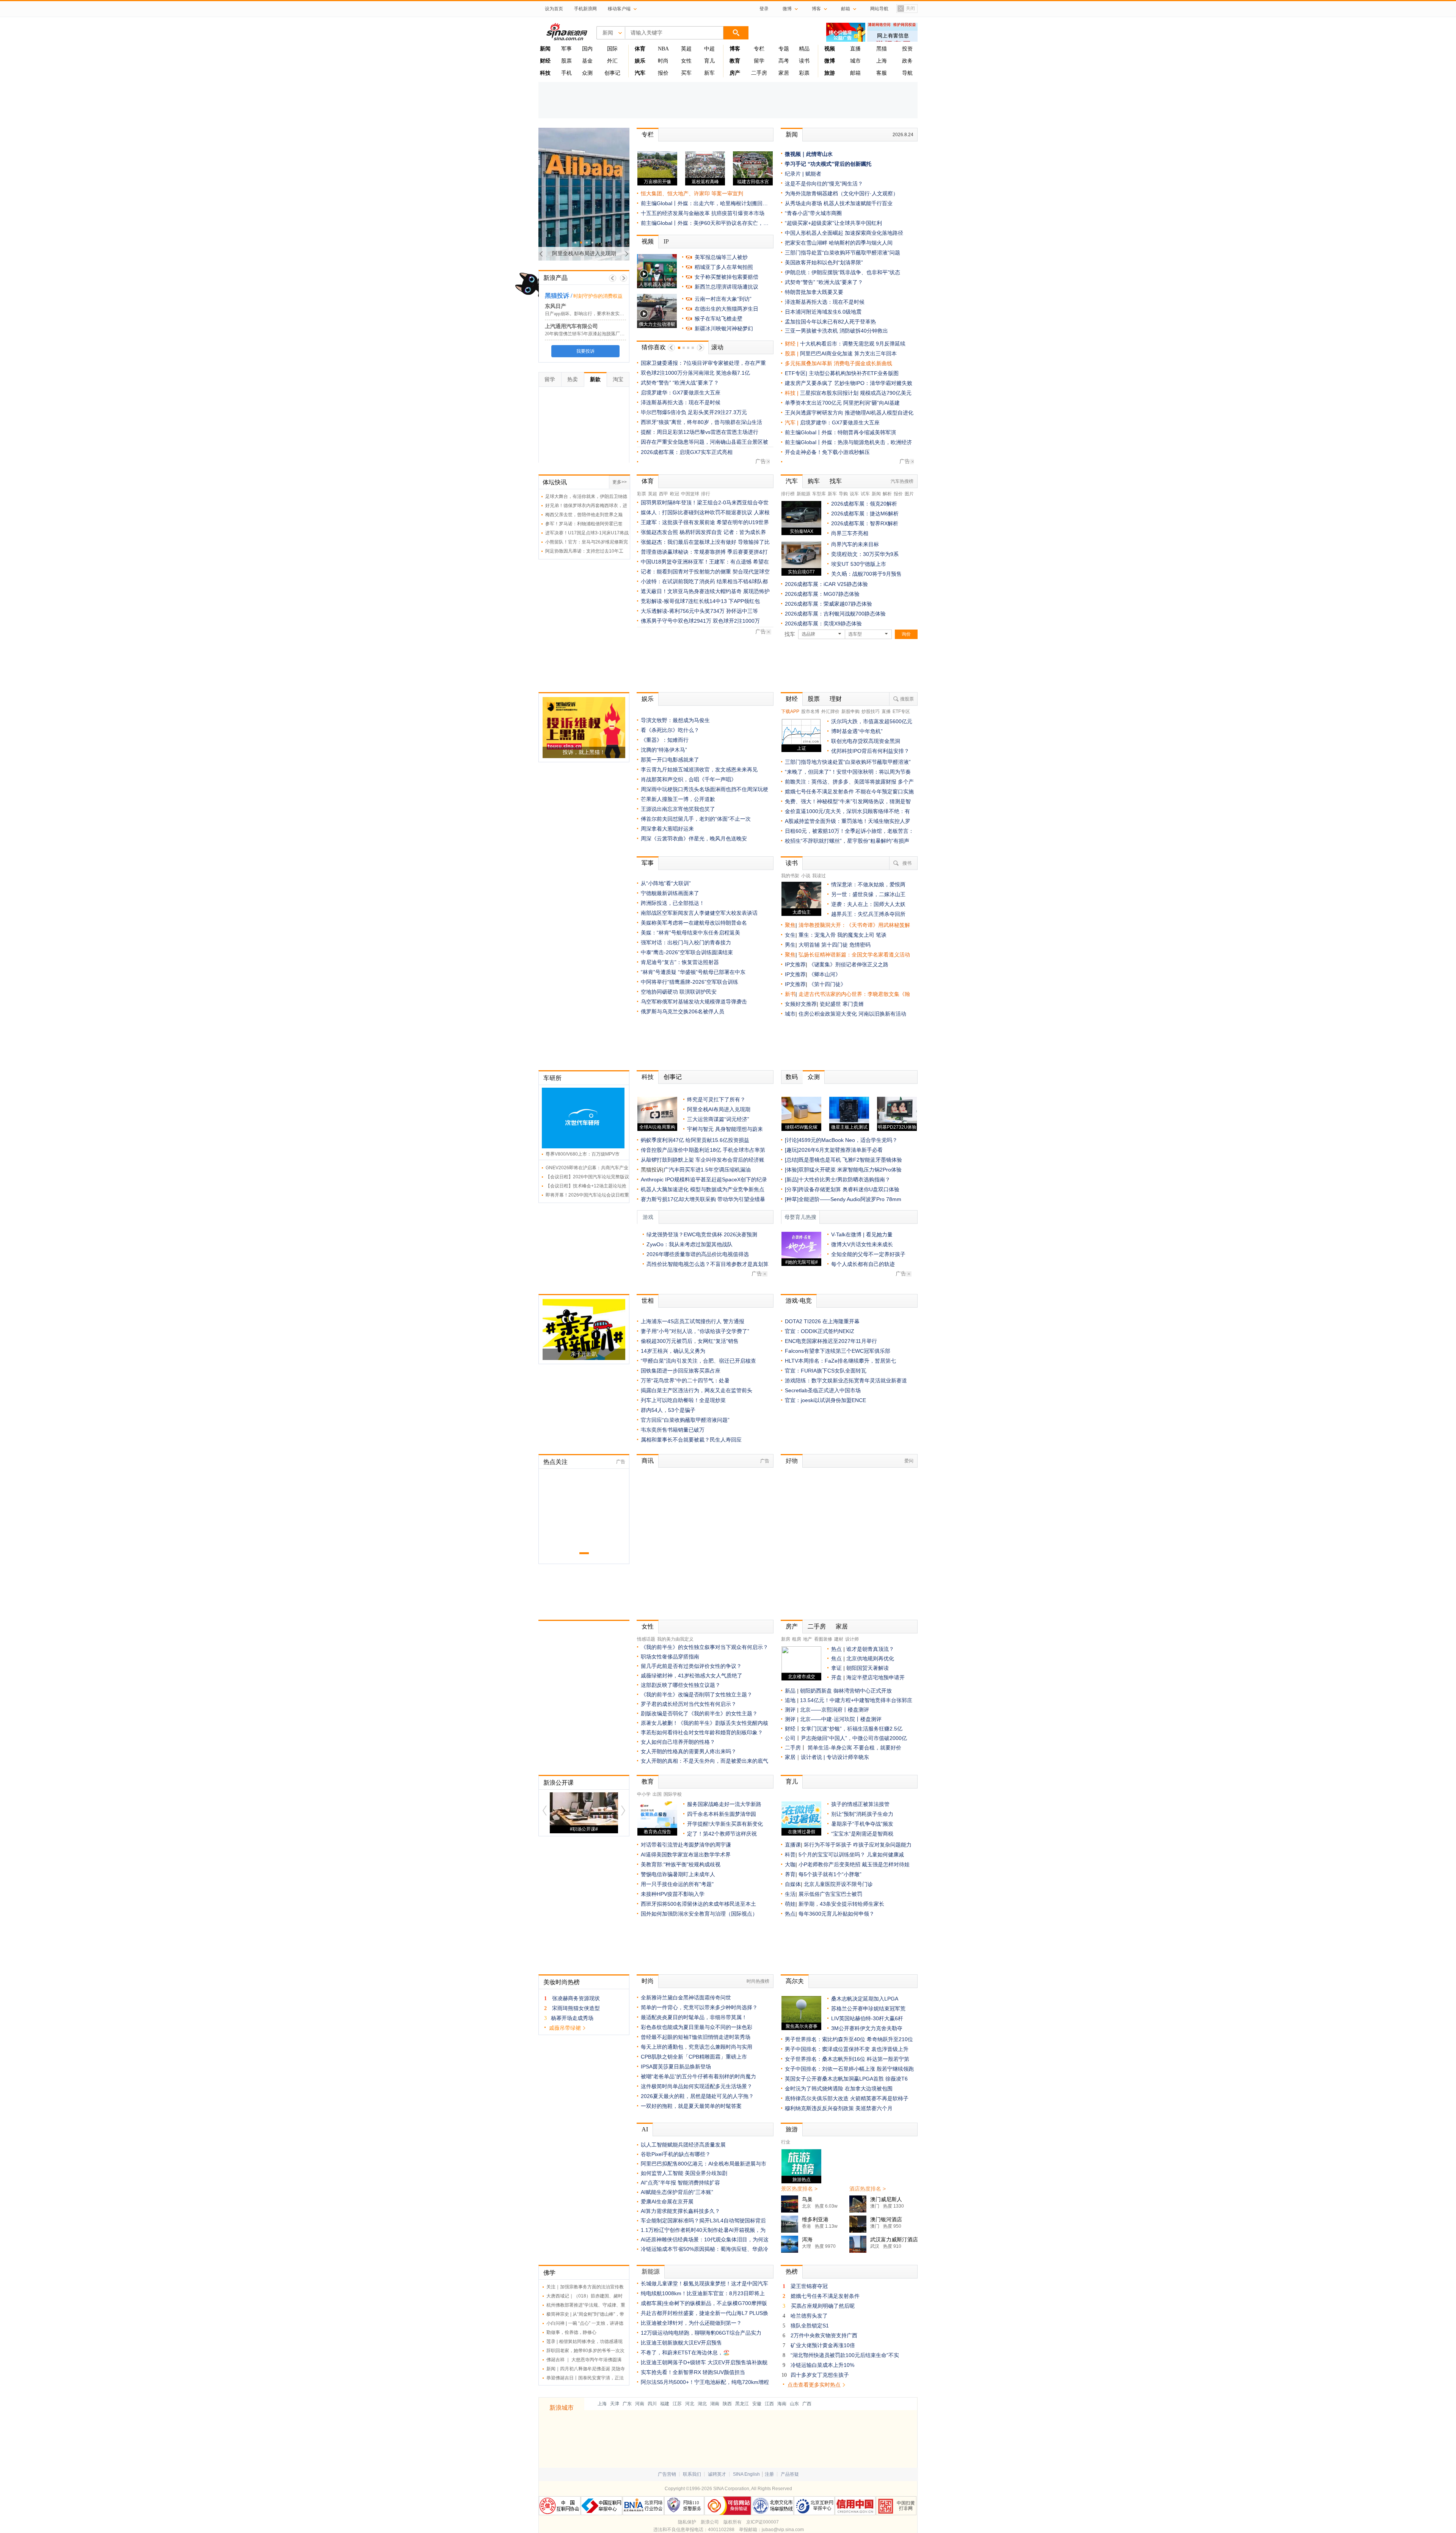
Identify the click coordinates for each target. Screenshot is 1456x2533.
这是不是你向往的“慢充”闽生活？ (824, 184)
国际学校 (673, 1794)
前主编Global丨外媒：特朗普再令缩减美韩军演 (840, 432)
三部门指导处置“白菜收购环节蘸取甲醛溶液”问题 (843, 253)
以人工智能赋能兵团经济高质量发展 (683, 2145)
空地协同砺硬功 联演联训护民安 (679, 992)
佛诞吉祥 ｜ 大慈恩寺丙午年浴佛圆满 (584, 2360)
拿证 (836, 1668)
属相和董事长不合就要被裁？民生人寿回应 (691, 1440)
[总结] (792, 1160)
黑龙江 (742, 2404)
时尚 (663, 61)
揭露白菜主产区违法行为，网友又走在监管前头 (697, 1390)
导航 (907, 73)
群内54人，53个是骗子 (668, 1410)
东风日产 (554, 306)
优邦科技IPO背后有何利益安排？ (870, 751)
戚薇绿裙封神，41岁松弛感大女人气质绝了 (692, 1676)
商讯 (648, 1461)
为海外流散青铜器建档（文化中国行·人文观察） (842, 193)
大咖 (790, 1864)
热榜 (792, 2272)
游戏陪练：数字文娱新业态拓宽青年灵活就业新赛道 (846, 1380)
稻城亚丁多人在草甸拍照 (724, 267)
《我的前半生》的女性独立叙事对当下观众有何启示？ (704, 1647)
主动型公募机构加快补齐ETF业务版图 (854, 373)
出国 (657, 1794)
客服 (882, 73)
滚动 (717, 347)
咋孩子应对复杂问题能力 (882, 1845)
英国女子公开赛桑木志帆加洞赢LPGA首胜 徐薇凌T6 (846, 2079)
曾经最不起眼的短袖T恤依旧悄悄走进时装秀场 (696, 2037)
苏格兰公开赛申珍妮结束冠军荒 (868, 2008)
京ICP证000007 (763, 2522)
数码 (792, 1077)
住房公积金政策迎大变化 (828, 1014)
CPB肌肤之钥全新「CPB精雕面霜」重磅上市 (694, 2057)
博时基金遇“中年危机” (857, 731)
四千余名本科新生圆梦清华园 (722, 1814)
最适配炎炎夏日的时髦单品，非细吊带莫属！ (694, 2017)
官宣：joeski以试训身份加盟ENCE (825, 1400)
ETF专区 (901, 711)
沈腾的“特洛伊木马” (664, 750)
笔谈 (881, 935)
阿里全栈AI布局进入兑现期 (719, 1109)
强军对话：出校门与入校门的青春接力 (686, 942)
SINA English (746, 2474)
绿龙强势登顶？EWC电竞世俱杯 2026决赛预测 (702, 1234)
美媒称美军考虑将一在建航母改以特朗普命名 (694, 923)
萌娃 (790, 1904)
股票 (566, 61)
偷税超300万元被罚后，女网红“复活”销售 (690, 1341)
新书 (790, 994)
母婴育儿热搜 (800, 1217)
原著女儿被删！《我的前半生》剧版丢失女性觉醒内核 (704, 1723)
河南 (640, 2404)
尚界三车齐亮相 (850, 533)
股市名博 (810, 711)
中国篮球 (690, 494)
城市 (855, 61)
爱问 (909, 1461)
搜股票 (907, 699)
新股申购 (850, 711)
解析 (887, 494)
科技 (648, 1077)
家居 (784, 73)
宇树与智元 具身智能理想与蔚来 (725, 1129)
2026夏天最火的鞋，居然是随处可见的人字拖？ (697, 2096)
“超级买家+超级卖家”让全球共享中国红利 (833, 223)
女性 (686, 61)
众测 (587, 73)
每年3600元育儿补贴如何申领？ (836, 1914)
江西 (769, 2404)
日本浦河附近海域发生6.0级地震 (823, 312)
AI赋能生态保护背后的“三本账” (677, 2192)
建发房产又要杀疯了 (809, 383)
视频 (648, 241)
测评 (790, 1710)
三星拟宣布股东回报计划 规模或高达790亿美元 (856, 393)
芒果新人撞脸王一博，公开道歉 (678, 799)
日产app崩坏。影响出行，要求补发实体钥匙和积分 (594, 314)
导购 (843, 494)
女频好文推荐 (801, 1004)
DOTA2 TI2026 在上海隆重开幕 (822, 1321)
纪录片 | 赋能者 (803, 174)
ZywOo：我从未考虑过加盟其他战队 (690, 1244)
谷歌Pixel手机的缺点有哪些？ (676, 2154)
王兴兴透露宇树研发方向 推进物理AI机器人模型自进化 (849, 413)
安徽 (757, 2404)
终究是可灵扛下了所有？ (716, 1099)
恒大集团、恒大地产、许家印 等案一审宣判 (692, 193)
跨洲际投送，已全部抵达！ (673, 903)
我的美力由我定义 (675, 1639)
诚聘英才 (717, 2474)
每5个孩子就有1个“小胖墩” (830, 1874)
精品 (804, 49)
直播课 (793, 1845)
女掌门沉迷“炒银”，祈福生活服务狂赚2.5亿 (852, 1729)
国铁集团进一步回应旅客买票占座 (681, 1371)
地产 (808, 1639)
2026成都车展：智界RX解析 (865, 523)
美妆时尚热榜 (562, 1982)
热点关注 (555, 1462)
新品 (790, 1691)
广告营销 (667, 2474)
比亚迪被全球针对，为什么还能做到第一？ (691, 2323)
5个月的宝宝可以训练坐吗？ (832, 1855)
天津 (615, 2404)
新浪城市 (562, 2408)
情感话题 (646, 1639)
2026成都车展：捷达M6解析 (865, 514)
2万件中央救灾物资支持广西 (824, 2335)
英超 (686, 49)
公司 (790, 1738)
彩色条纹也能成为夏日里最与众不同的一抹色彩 (697, 2027)
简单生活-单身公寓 (831, 1748)
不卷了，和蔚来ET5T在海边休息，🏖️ (685, 2352)
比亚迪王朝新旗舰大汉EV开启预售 (681, 2343)
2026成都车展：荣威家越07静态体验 (828, 604)
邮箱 (855, 73)
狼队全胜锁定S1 (810, 2326)
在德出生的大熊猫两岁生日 (726, 309)
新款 (595, 379)
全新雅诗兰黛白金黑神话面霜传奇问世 (686, 1998)
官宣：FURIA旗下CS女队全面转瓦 (826, 1371)
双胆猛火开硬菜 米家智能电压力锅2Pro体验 (850, 1170)
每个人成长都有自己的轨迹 (863, 1264)
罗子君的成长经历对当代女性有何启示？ (689, 1704)
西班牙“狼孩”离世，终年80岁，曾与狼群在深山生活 (701, 422)
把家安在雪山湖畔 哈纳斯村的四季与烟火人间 (839, 243)
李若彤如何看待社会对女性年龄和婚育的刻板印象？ (702, 1732)
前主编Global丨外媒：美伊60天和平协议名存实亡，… (705, 223)
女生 (790, 935)
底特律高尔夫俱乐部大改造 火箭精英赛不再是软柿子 (847, 2098)
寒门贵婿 (853, 1004)
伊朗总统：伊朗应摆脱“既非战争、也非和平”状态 (843, 272)
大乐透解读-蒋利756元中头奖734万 (683, 611)
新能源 (803, 494)
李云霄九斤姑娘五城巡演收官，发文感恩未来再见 (699, 769)
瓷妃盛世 (830, 1004)
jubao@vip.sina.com (783, 2530)
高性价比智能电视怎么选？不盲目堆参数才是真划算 (708, 1264)
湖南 (715, 2404)
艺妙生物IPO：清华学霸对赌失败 (873, 383)
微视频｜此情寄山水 (809, 154)
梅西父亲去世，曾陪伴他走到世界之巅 (584, 515)
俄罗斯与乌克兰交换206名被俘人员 (682, 1011)
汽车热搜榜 (902, 481)
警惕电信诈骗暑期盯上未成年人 (678, 1874)
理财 (836, 699)
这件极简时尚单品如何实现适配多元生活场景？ (697, 2086)
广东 (627, 2404)
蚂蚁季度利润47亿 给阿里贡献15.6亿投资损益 (695, 1140)
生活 (790, 1894)
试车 (865, 494)
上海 (882, 61)
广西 (807, 2404)
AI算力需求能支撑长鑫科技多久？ (680, 2211)
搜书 (907, 863)
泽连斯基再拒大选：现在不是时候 (681, 402)
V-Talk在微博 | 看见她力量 (862, 1234)
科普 (790, 1855)
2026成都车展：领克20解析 (864, 504)
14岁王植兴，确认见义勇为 (673, 1351)
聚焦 (790, 925)
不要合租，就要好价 (877, 1748)
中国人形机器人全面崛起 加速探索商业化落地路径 (844, 233)
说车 (854, 494)
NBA (663, 49)
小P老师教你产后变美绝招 (829, 1864)
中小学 (644, 1794)
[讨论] (792, 1140)
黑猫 (882, 49)
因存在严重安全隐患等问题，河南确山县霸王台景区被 (704, 442)
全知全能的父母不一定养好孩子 (868, 1254)
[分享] (792, 1189)
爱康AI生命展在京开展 (667, 2202)
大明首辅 (809, 945)
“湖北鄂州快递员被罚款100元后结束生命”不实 (845, 2355)
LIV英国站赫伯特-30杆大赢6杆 (867, 2018)
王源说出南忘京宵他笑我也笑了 (678, 809)
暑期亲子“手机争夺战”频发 (862, 1824)
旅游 (792, 2129)
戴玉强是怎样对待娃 (886, 1864)
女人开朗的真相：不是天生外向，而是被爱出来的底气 (704, 1761)
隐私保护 (687, 2522)
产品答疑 (790, 2474)
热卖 (573, 379)
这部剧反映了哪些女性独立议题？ (681, 1685)
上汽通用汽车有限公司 (570, 326)
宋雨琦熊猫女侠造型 (576, 2008)
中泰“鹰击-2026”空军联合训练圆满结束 (687, 952)
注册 (769, 2474)
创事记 (612, 73)
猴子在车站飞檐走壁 (719, 319)
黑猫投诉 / (557, 296)
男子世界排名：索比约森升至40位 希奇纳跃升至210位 (849, 2039)
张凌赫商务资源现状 (576, 1998)
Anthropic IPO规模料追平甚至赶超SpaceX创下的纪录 (704, 1179)
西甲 (664, 494)
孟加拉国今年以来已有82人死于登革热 (830, 322)
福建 (665, 2404)
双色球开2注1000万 (736, 621)
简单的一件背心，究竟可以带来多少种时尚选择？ (699, 2007)
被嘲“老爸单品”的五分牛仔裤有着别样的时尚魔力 (698, 2076)
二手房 (759, 73)
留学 (759, 61)
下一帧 (624, 278)
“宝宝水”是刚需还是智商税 (862, 1834)
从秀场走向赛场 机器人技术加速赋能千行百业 (839, 203)
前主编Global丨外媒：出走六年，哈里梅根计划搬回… (704, 203)
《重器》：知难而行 (665, 740)
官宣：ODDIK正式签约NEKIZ (820, 1331)
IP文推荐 (795, 964)
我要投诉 (584, 351)
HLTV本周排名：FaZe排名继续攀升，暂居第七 (840, 1361)
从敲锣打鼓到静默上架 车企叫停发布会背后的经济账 (703, 1160)
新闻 (792, 134)
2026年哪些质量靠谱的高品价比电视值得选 (698, 1254)
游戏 (648, 1217)
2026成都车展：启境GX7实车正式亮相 (687, 452)
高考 (784, 61)
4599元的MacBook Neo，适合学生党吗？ (848, 1140)
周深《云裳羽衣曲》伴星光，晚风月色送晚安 (694, 839)
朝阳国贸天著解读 (868, 1668)
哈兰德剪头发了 (809, 2316)
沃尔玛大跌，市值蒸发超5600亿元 (872, 721)
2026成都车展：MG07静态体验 (822, 594)
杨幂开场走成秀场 (572, 2018)
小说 (806, 876)
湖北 (702, 2404)
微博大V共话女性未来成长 (862, 1244)
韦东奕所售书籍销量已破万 (673, 1430)
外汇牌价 (830, 711)
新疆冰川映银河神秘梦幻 (724, 328)
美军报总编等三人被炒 (721, 257)
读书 (804, 61)
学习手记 (795, 164)
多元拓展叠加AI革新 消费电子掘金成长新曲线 (839, 363)
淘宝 (618, 379)
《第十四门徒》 (827, 984)
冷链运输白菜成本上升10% (822, 2365)
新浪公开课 (559, 1783)
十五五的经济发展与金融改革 (675, 213)
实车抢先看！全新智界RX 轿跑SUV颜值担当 (693, 2372)
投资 (907, 49)
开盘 (836, 1677)
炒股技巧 (871, 711)
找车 (836, 481)
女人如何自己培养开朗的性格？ (678, 1742)
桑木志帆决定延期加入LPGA (865, 1999)
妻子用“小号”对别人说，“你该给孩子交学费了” (695, 1331)
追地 (790, 1700)
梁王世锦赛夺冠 (809, 2286)
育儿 (709, 61)
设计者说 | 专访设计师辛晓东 (835, 1757)
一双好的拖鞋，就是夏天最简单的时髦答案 (691, 2106)
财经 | (792, 344)
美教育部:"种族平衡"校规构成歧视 (681, 1864)
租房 (797, 1639)
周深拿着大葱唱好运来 (667, 829)
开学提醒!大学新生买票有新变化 (725, 1824)
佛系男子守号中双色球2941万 (676, 621)
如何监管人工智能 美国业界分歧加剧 (684, 2173)
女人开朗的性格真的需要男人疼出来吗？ (689, 1751)
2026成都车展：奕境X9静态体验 (823, 623)
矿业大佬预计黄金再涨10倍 (823, 2345)
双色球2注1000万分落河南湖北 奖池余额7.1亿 (695, 373)
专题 (784, 49)
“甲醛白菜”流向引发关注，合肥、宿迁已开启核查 (698, 1361)
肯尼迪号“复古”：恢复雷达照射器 (680, 962)
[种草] (792, 1199)
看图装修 (823, 1639)
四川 (652, 2404)
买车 (686, 73)
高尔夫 (795, 1981)
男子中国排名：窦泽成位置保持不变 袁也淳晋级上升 (847, 2049)
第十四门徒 (835, 945)
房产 (792, 1626)
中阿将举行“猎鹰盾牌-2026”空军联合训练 (690, 982)
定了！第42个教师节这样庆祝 (722, 1834)
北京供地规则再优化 (870, 1658)
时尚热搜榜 (758, 1981)
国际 (612, 49)
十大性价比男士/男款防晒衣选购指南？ (844, 1179)
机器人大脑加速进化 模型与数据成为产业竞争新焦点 (703, 1189)
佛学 (549, 2273)
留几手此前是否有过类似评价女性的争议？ (691, 1666)
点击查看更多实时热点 (814, 2385)
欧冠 (675, 494)
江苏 (677, 2404)
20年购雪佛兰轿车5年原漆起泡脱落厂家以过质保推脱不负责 (604, 334)
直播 (855, 49)
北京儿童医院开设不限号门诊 (838, 1884)
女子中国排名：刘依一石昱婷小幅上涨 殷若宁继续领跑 (849, 2069)
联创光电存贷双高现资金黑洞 (866, 741)
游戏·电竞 (799, 1301)
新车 (709, 73)
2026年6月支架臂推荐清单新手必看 (841, 1150)
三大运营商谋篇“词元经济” (718, 1119)
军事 (566, 49)
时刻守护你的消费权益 (596, 296)
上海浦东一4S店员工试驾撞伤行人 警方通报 (693, 1321)
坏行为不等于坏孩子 (828, 1845)
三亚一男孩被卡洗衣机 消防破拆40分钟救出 (836, 331)
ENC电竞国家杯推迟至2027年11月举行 (831, 1341)
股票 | (792, 353)
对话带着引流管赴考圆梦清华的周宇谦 (686, 1845)
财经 (792, 699)
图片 (909, 494)
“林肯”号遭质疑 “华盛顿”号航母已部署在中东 (693, 972)
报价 (663, 73)
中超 (709, 49)
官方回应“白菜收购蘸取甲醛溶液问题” (685, 1420)
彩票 (804, 73)
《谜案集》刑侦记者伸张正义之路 (849, 964)
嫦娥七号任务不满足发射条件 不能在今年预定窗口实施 (849, 791)
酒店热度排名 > (868, 2189)
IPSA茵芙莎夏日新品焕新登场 (676, 2067)
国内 (587, 49)
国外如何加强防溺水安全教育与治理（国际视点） (699, 1914)
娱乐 (648, 699)
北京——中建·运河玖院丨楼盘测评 (841, 1719)
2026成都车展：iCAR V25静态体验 (826, 584)
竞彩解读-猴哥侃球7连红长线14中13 (684, 601)
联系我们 (692, 2474)
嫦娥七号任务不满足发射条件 (825, 2296)
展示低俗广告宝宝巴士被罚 (830, 1894)
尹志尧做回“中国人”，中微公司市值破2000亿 (854, 1738)
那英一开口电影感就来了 (670, 760)
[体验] (792, 1170)
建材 (839, 1639)
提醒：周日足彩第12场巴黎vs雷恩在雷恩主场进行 (700, 432)
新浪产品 (555, 278)
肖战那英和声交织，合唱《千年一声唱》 (689, 779)
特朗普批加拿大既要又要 (814, 292)
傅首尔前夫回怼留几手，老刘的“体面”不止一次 (696, 819)
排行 (706, 494)
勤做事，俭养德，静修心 (571, 2332)
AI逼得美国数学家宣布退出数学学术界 (686, 1855)
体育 (648, 481)
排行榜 (788, 494)
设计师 (852, 1639)
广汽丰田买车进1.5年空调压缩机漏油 (707, 1170)
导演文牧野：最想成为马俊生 (675, 720)
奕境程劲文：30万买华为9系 (865, 554)
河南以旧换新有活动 (882, 1014)
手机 (566, 73)
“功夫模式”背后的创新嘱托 (839, 164)
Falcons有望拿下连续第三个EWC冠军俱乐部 (838, 1351)
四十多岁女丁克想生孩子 (820, 2375)
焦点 (836, 1658)
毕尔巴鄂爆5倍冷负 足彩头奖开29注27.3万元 (694, 412)
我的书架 (790, 876)
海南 (782, 2404)
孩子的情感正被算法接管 (860, 1804)
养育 (790, 1874)
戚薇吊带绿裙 (565, 2028)
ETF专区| (797, 373)
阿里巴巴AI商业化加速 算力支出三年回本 (848, 353)
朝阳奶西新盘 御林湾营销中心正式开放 (846, 1691)
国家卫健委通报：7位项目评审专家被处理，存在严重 (703, 363)
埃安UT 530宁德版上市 (859, 564)
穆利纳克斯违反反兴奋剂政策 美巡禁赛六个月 (839, 2108)
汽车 (790, 422)
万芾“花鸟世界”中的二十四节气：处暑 (685, 1380)
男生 (790, 945)
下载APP (790, 711)
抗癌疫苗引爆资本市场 (738, 213)
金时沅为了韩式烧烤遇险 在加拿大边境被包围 (839, 2089)
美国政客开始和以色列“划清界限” (824, 262)
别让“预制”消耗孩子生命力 (862, 1814)
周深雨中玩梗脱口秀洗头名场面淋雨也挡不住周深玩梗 (704, 789)
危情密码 (860, 945)
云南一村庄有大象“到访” (723, 299)
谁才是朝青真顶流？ (870, 1649)
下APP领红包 (744, 601)
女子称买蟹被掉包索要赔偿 (726, 277)
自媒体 (793, 1884)
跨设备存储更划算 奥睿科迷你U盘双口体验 (849, 1189)
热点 (836, 1649)
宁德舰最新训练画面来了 (670, 893)
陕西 (727, 2404)
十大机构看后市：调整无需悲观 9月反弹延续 (853, 344)
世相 (648, 1301)
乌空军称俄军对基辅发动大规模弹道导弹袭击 (694, 1002)
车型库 (819, 494)
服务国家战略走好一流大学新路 (724, 1804)
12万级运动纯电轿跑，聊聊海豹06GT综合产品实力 (701, 2333)
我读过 (819, 876)
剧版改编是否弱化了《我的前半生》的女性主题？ (699, 1713)
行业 (786, 2142)
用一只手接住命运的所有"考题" (677, 1884)
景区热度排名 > (799, 2189)
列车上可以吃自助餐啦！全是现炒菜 (683, 1400)
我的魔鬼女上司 (857, 935)
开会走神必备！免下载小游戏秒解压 (827, 452)
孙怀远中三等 (742, 611)
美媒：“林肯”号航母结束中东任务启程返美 (690, 933)
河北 (690, 2404)
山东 (794, 2404)
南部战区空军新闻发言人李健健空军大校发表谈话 (699, 913)
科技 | (792, 393)
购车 (814, 481)
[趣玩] (792, 1150)
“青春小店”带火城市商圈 (813, 213)
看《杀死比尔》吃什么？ (670, 730)
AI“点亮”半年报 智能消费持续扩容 (680, 2183)
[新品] (792, 1179)
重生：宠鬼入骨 (817, 935)
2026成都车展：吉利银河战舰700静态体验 (835, 614)
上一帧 (613, 278)
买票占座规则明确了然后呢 (823, 2306)
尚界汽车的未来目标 (855, 544)
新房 (786, 1639)
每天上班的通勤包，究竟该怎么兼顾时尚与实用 (697, 2047)
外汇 (612, 61)
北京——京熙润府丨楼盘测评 (835, 1710)
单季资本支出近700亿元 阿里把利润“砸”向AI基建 (842, 403)
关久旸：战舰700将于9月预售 (866, 574)
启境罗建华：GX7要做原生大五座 (681, 393)
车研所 (552, 1078)
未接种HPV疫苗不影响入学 (673, 1894)
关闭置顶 (906, 9)
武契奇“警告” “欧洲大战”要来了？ (680, 383)
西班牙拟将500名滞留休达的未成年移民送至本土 (698, 1904)
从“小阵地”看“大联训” (666, 883)
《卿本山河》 (825, 974)
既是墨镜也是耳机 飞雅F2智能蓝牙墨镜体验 (850, 1160)
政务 (907, 61)
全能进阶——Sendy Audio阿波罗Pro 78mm (850, 1199)
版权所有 (733, 2522)
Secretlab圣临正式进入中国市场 (823, 1390)
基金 (587, 61)
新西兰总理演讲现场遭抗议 (726, 287)
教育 (648, 1782)
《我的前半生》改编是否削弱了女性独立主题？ (697, 1694)
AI (645, 2129)
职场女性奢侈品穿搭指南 (670, 1657)
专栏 (759, 49)
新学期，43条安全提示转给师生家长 (841, 1904)
